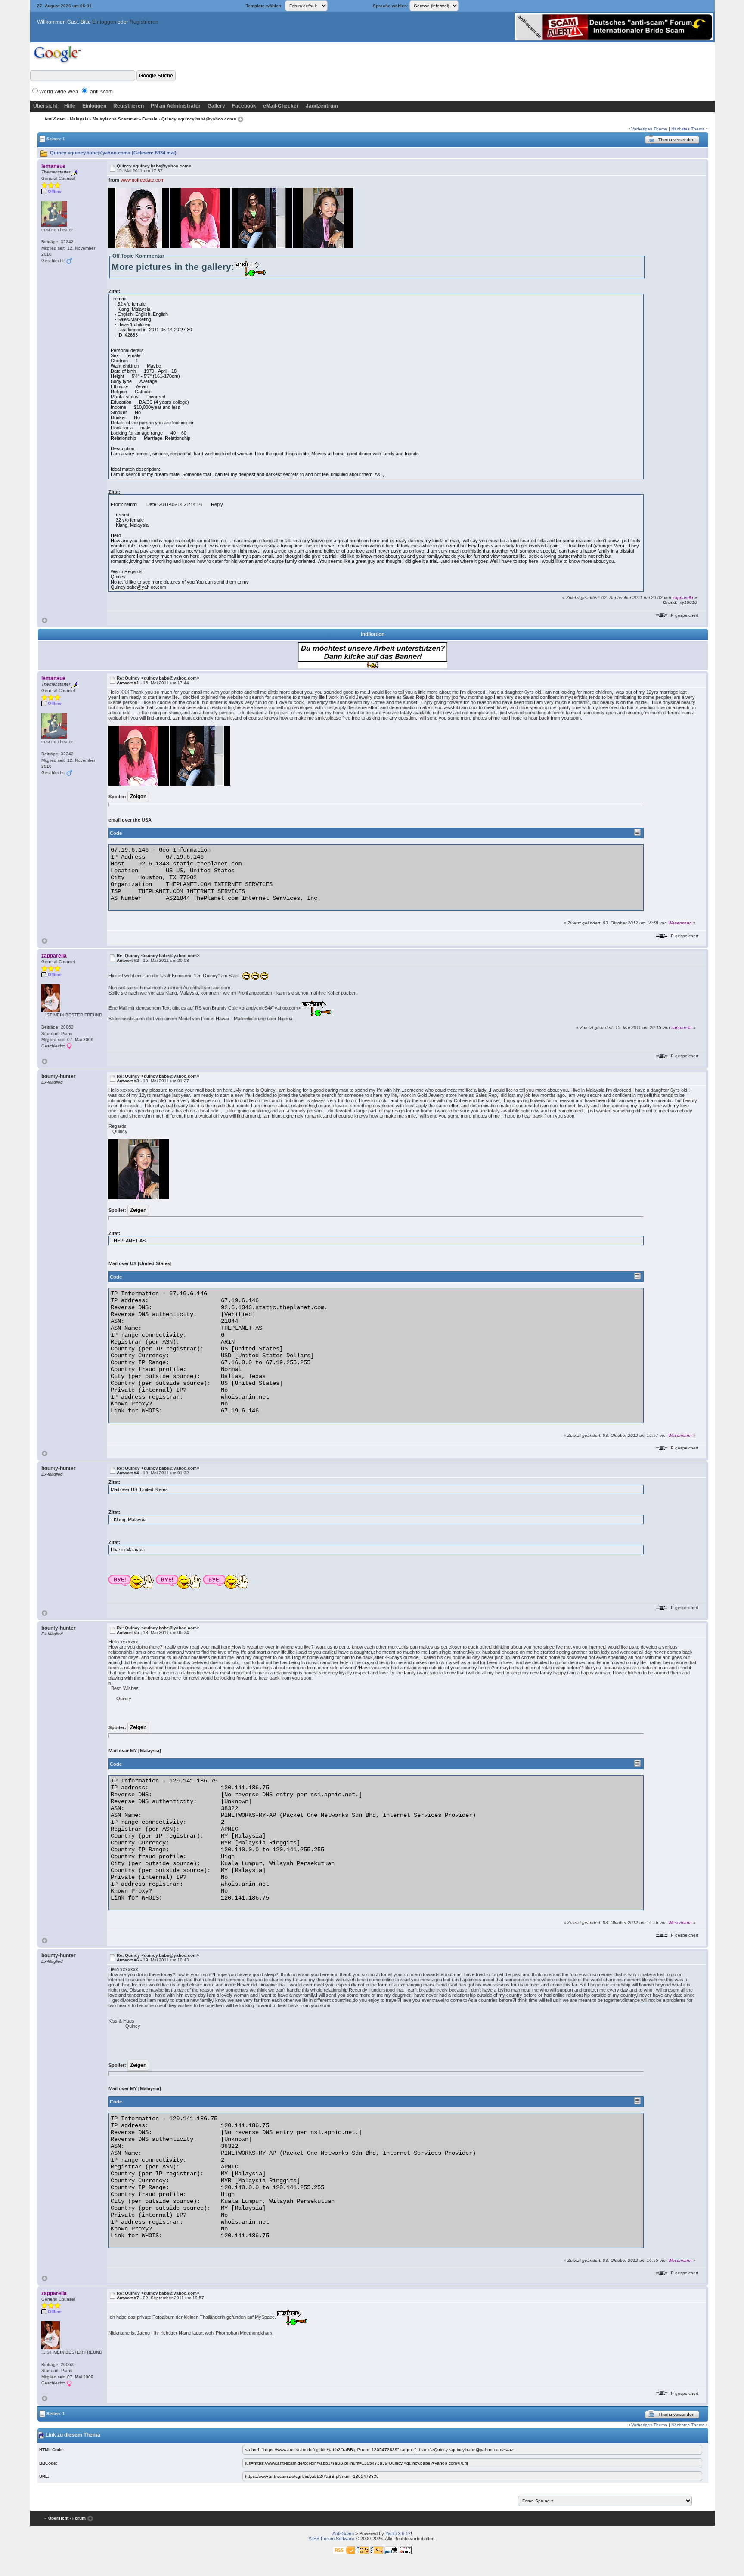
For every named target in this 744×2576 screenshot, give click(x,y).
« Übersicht (56, 2518)
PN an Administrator (176, 106)
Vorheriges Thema (649, 129)
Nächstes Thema (688, 129)
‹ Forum (78, 2518)
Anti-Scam (55, 119)
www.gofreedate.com (143, 180)
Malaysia (79, 119)
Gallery (216, 106)
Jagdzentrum (322, 106)
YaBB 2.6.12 (398, 2533)
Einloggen (104, 22)
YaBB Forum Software (331, 2539)
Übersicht (45, 106)
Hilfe (70, 106)
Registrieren (144, 22)
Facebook (244, 106)
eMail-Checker (281, 106)
